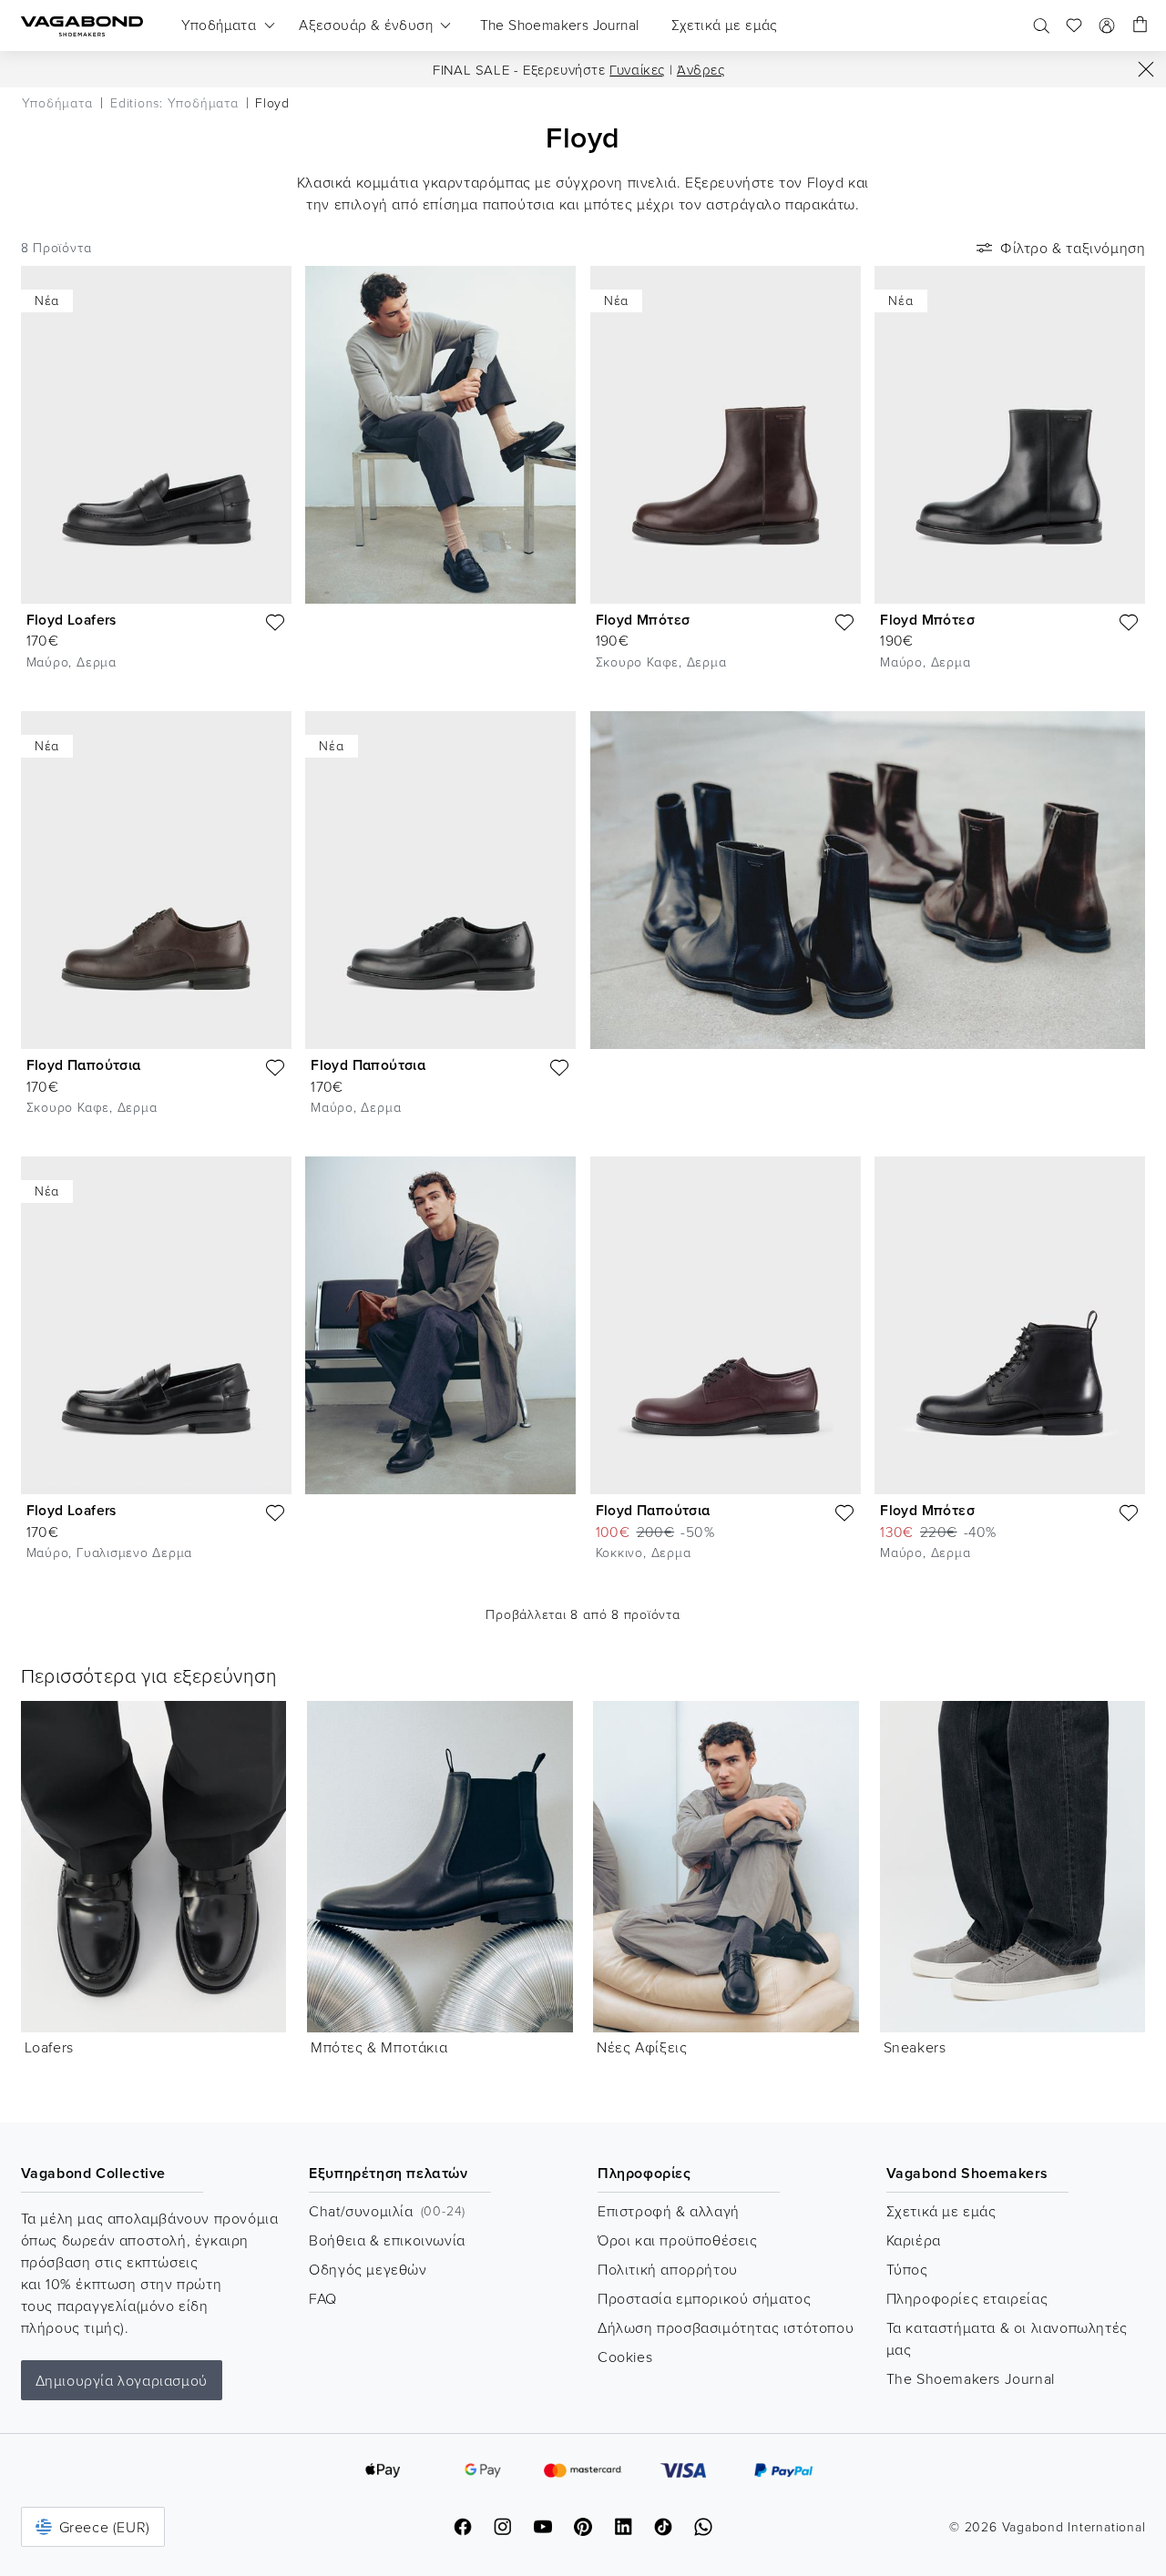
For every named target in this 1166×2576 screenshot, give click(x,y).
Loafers (49, 2047)
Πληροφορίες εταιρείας (967, 2298)
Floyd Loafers (72, 620)
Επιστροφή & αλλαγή (669, 2211)
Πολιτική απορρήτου (668, 2269)
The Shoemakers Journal (971, 2378)
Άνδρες (701, 70)
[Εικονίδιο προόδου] (1146, 69)
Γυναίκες (637, 70)
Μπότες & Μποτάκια (379, 2047)
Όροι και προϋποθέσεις (678, 2240)
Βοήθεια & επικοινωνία (387, 2240)
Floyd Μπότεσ (643, 620)
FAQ (323, 2298)
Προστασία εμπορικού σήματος (704, 2298)
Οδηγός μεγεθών (368, 2269)
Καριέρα (914, 2240)
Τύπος (907, 2269)
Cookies (625, 2357)
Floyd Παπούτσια (84, 1065)
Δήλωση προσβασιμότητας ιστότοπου (726, 2327)
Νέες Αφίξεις (642, 2047)
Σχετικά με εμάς (941, 2211)
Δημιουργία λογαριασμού (122, 2380)
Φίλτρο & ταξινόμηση (1073, 248)
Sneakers (915, 2047)
